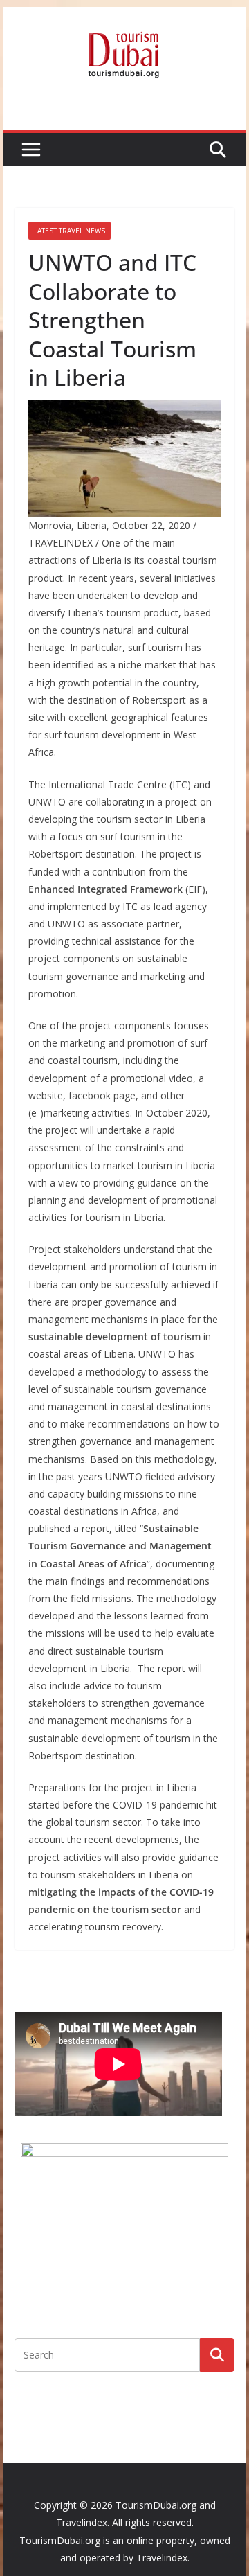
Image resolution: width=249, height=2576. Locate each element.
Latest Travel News (70, 231)
